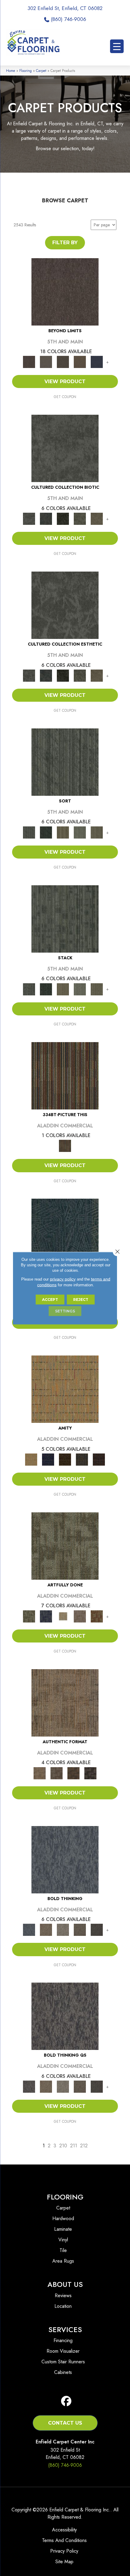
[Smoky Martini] (82, 1459)
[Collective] (63, 518)
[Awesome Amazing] (80, 1616)
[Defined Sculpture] (65, 1702)
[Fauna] (80, 361)
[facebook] (66, 2401)
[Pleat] (80, 832)
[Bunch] (46, 832)
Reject (81, 1299)
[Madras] (65, 1389)
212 (84, 2146)
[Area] (65, 291)
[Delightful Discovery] (65, 1546)
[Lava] (63, 1929)
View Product (65, 382)
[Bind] (65, 762)
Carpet (41, 71)
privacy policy (63, 1279)
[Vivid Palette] (97, 1616)
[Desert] (46, 361)
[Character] (46, 518)
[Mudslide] (65, 1075)
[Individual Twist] (57, 1773)
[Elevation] (63, 361)
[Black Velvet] (99, 1459)
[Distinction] (97, 518)
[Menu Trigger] (117, 46)
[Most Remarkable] (46, 1616)
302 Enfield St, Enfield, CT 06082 (65, 8)
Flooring (26, 71)
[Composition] (80, 518)
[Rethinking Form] (73, 1773)
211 (74, 2146)
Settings (65, 1311)
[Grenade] (46, 1929)
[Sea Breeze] (48, 1459)
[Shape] (65, 1859)
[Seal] (97, 1929)
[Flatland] (97, 361)
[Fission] (80, 1929)
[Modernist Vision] (63, 1616)
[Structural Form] (90, 1773)
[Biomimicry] (65, 448)
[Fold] (63, 832)
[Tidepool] (65, 1232)
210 (63, 2146)
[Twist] (97, 832)
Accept (50, 1299)
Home (11, 71)
